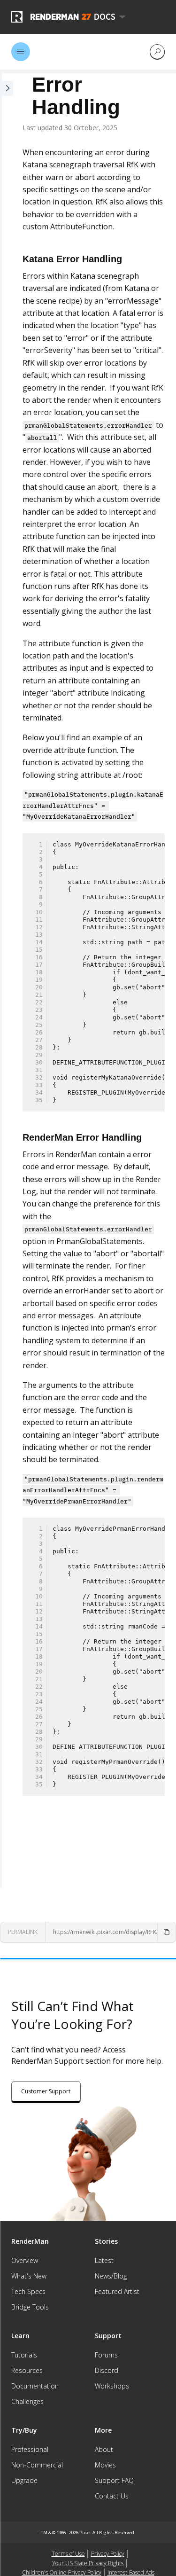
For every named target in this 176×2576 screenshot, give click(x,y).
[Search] (157, 52)
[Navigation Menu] (21, 52)
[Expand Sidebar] (7, 981)
